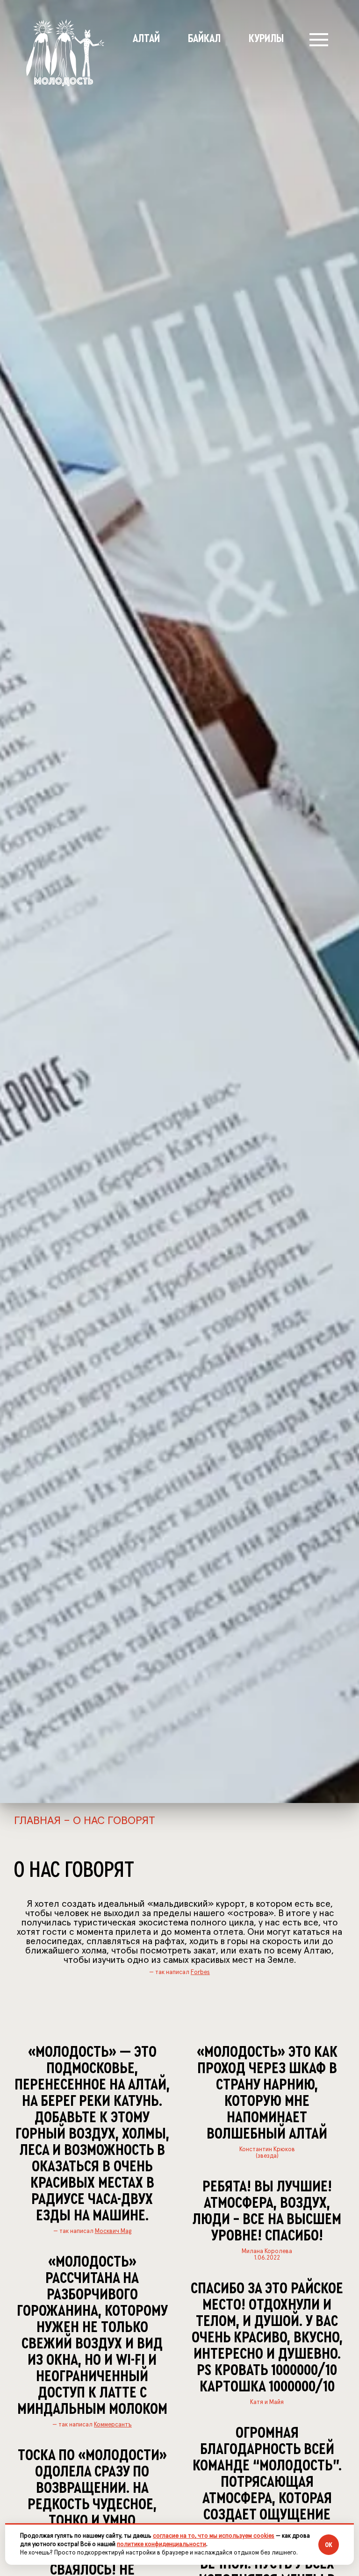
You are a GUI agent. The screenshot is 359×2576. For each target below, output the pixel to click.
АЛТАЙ (146, 39)
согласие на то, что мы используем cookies (214, 2536)
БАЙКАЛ (204, 39)
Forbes (200, 1972)
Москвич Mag (113, 2231)
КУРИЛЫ (266, 39)
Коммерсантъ (113, 2425)
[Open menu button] (319, 40)
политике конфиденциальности (162, 2544)
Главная (37, 1821)
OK (329, 2545)
